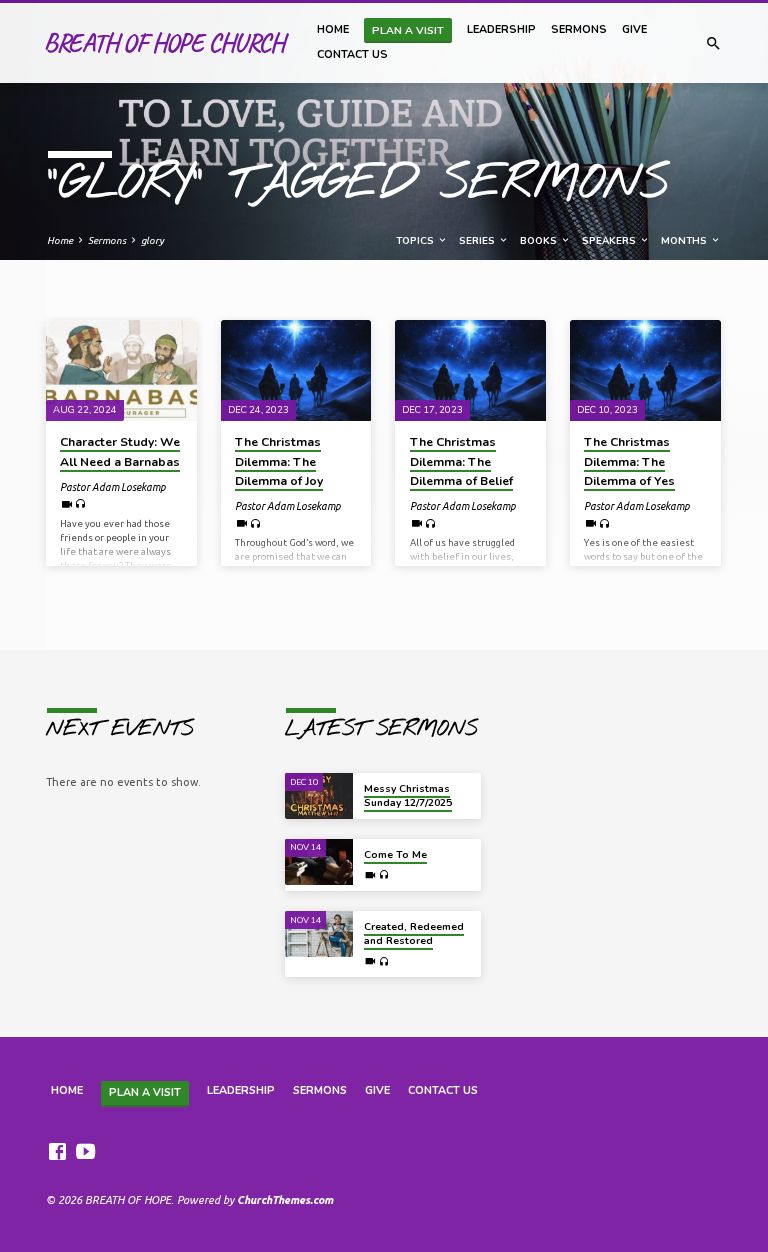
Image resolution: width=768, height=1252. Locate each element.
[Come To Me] (319, 862)
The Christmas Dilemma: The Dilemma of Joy (279, 461)
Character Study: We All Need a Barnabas (120, 451)
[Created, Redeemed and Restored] (319, 934)
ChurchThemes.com (285, 1200)
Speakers (610, 241)
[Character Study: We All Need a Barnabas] (121, 370)
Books (540, 241)
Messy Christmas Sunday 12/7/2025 (408, 796)
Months (685, 241)
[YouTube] (85, 1151)
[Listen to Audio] (80, 504)
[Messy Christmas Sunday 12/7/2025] (319, 796)
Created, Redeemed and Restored (414, 934)
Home (60, 240)
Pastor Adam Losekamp (113, 487)
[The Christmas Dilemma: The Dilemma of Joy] (296, 370)
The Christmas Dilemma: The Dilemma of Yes (629, 461)
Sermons (579, 29)
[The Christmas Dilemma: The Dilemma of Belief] (470, 370)
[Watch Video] (66, 504)
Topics (416, 241)
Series (478, 241)
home (333, 29)
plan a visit (408, 30)
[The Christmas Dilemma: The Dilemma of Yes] (645, 370)
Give (634, 29)
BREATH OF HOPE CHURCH (164, 42)
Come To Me (395, 855)
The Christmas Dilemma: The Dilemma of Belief (461, 461)
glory (152, 240)
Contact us (352, 54)
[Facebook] (57, 1151)
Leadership (501, 29)
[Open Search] (713, 43)
